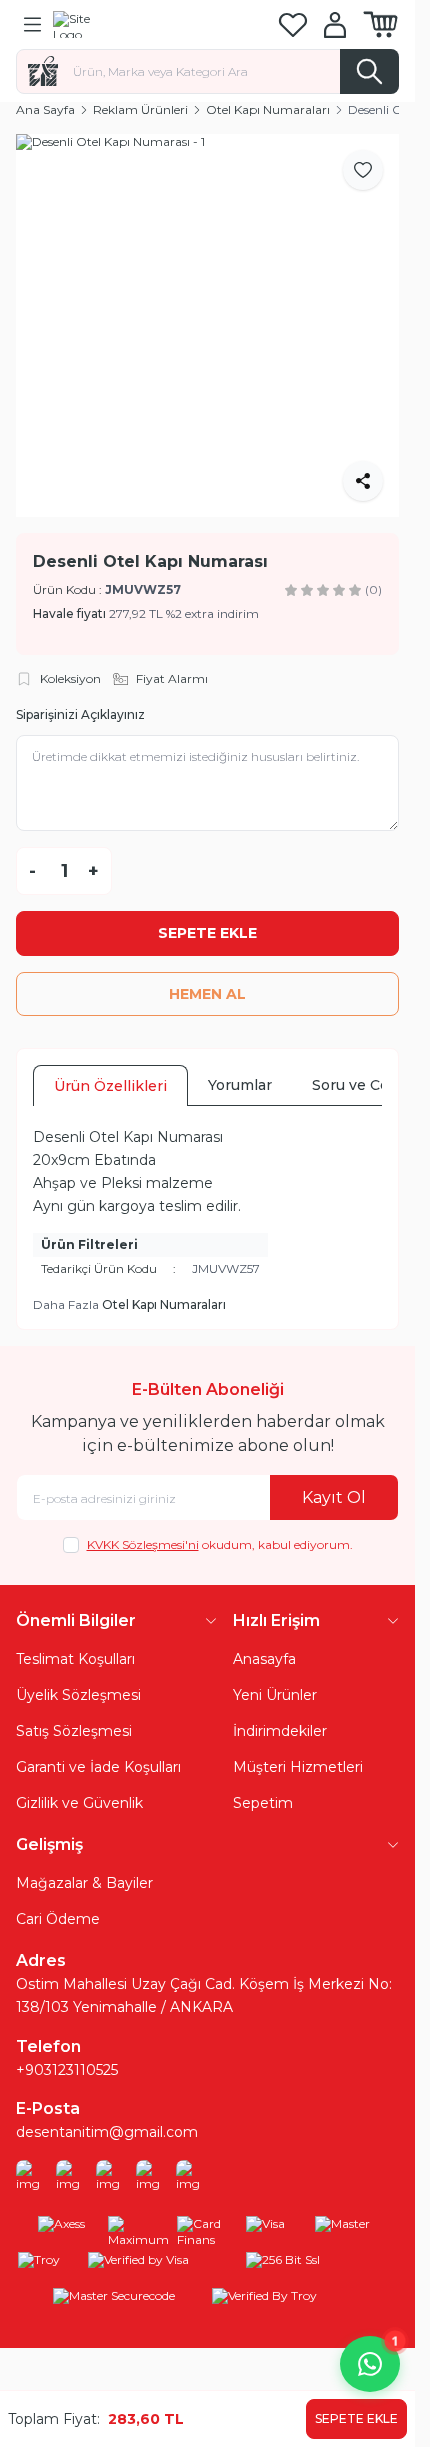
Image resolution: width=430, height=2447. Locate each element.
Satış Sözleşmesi (74, 1731)
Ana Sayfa (45, 109)
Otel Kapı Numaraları (268, 109)
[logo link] (149, 24)
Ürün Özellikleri (110, 1086)
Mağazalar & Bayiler (84, 1883)
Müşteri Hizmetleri (298, 1767)
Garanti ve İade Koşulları (98, 1767)
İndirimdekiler (280, 1731)
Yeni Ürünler (275, 1695)
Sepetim (263, 1803)
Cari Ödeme (58, 1919)
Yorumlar (240, 1085)
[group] (207, 325)
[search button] (369, 71)
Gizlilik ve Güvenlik (79, 1803)
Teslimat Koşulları (75, 1659)
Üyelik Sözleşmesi (78, 1695)
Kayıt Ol (334, 1497)
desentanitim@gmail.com (107, 2132)
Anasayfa (264, 1659)
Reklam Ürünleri (140, 109)
